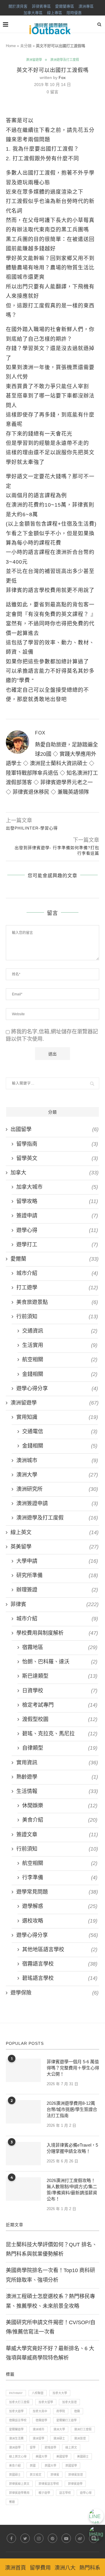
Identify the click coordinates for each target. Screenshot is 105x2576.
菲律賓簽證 (76, 2475)
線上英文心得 (18, 2457)
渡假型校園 (60, 1719)
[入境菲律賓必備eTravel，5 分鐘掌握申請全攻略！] (23, 2154)
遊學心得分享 (57, 1388)
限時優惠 (74, 13)
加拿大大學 (60, 2393)
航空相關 (60, 1360)
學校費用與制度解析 (57, 1633)
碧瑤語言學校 (60, 1978)
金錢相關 (60, 1374)
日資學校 (60, 1691)
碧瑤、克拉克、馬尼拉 (60, 1734)
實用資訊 (57, 1763)
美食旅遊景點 (57, 1302)
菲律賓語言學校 (49, 2484)
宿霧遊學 (41, 2420)
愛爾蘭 (55, 1259)
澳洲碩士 (59, 2438)
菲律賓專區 (41, 6)
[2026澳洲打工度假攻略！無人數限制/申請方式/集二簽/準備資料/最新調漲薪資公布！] (23, 2189)
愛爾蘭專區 (65, 6)
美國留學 (62, 2457)
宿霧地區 (60, 1647)
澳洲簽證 (80, 2438)
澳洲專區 (86, 6)
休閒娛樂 (60, 1806)
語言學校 (65, 2493)
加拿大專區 (33, 13)
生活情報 (57, 1791)
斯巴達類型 (60, 1676)
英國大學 (50, 2466)
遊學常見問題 (57, 1892)
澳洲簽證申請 (57, 1503)
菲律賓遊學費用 (19, 2493)
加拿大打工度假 (19, 2402)
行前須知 (57, 1317)
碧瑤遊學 (50, 2447)
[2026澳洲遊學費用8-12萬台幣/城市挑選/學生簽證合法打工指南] (23, 2112)
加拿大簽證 (69, 2402)
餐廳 (12, 2502)
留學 (33, 2447)
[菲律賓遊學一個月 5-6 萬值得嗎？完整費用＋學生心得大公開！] (23, 2070)
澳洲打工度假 (83, 2429)
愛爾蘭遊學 (16, 2429)
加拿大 (55, 1173)
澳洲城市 (57, 1460)
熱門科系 (90, 2568)
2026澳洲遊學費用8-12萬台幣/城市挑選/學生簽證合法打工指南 (72, 2109)
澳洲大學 (57, 1475)
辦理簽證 (57, 1590)
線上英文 (55, 1532)
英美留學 (55, 1547)
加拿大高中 (40, 2411)
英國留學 (71, 2466)
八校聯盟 (38, 2393)
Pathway (16, 2393)
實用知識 (57, 1417)
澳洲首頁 (15, 2568)
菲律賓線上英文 (19, 2484)
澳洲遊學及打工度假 (65, 60)
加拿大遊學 (16, 2411)
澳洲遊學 (15, 2447)
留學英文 (57, 1158)
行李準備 (60, 1878)
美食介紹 (60, 1820)
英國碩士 (15, 2475)
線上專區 (55, 13)
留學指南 (57, 1144)
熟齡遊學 (57, 1777)
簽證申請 (57, 1216)
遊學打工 (57, 1245)
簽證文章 (57, 1835)
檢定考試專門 (60, 1705)
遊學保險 (55, 1993)
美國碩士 (83, 2457)
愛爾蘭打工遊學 (66, 2420)
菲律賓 (55, 1604)
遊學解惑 (60, 1906)
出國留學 (55, 1129)
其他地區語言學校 (60, 1949)
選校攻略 (60, 1921)
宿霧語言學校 (60, 1964)
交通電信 (60, 1431)
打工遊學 (57, 1288)
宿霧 (77, 2411)
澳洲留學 (38, 2438)
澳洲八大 (65, 2568)
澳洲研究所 (57, 1489)
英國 (33, 2466)
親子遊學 (44, 2493)
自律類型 (60, 1748)
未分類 (26, 46)
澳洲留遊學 (34, 60)
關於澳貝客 (18, 6)
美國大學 (41, 2457)
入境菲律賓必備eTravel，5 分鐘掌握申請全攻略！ (72, 2148)
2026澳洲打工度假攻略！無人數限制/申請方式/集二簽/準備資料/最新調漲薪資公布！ (72, 2190)
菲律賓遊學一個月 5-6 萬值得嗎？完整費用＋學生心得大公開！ (73, 2068)
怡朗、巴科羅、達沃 (60, 1662)
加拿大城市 (57, 1187)
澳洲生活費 (16, 2438)
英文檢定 (36, 2475)
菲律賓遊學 (75, 2484)
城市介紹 (57, 1273)
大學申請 (57, 1561)
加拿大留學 (46, 2402)
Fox (62, 78)
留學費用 (40, 2568)
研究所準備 (57, 1575)
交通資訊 (60, 1331)
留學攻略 (57, 1201)
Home (11, 46)
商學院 (61, 2411)
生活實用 (60, 1345)
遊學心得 (57, 1230)
